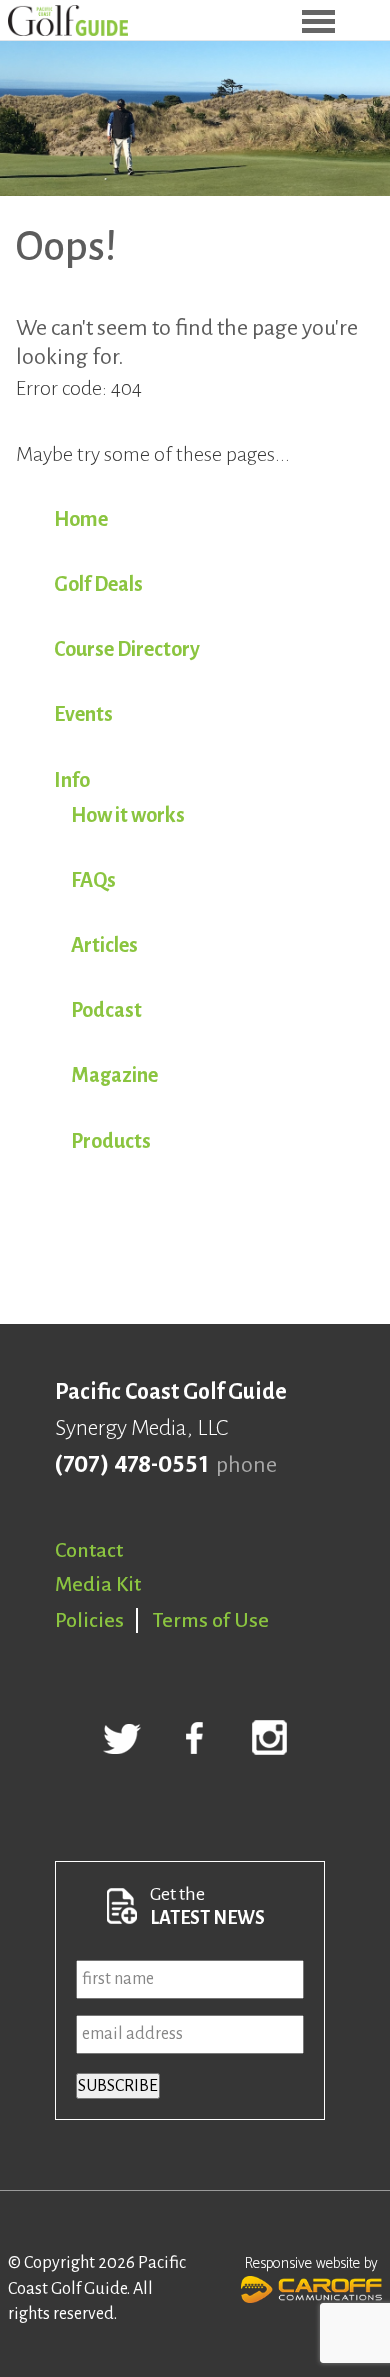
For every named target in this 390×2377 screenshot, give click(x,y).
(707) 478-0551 (131, 1465)
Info (72, 780)
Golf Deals (98, 584)
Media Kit (98, 1584)
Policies (89, 1620)
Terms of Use (211, 1620)
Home (81, 519)
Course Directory (127, 649)
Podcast (106, 1010)
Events (83, 714)
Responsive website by (311, 2263)
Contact (89, 1550)
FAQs (93, 880)
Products (111, 1141)
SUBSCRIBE (118, 2086)
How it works (128, 815)
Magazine (114, 1075)
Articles (104, 945)
